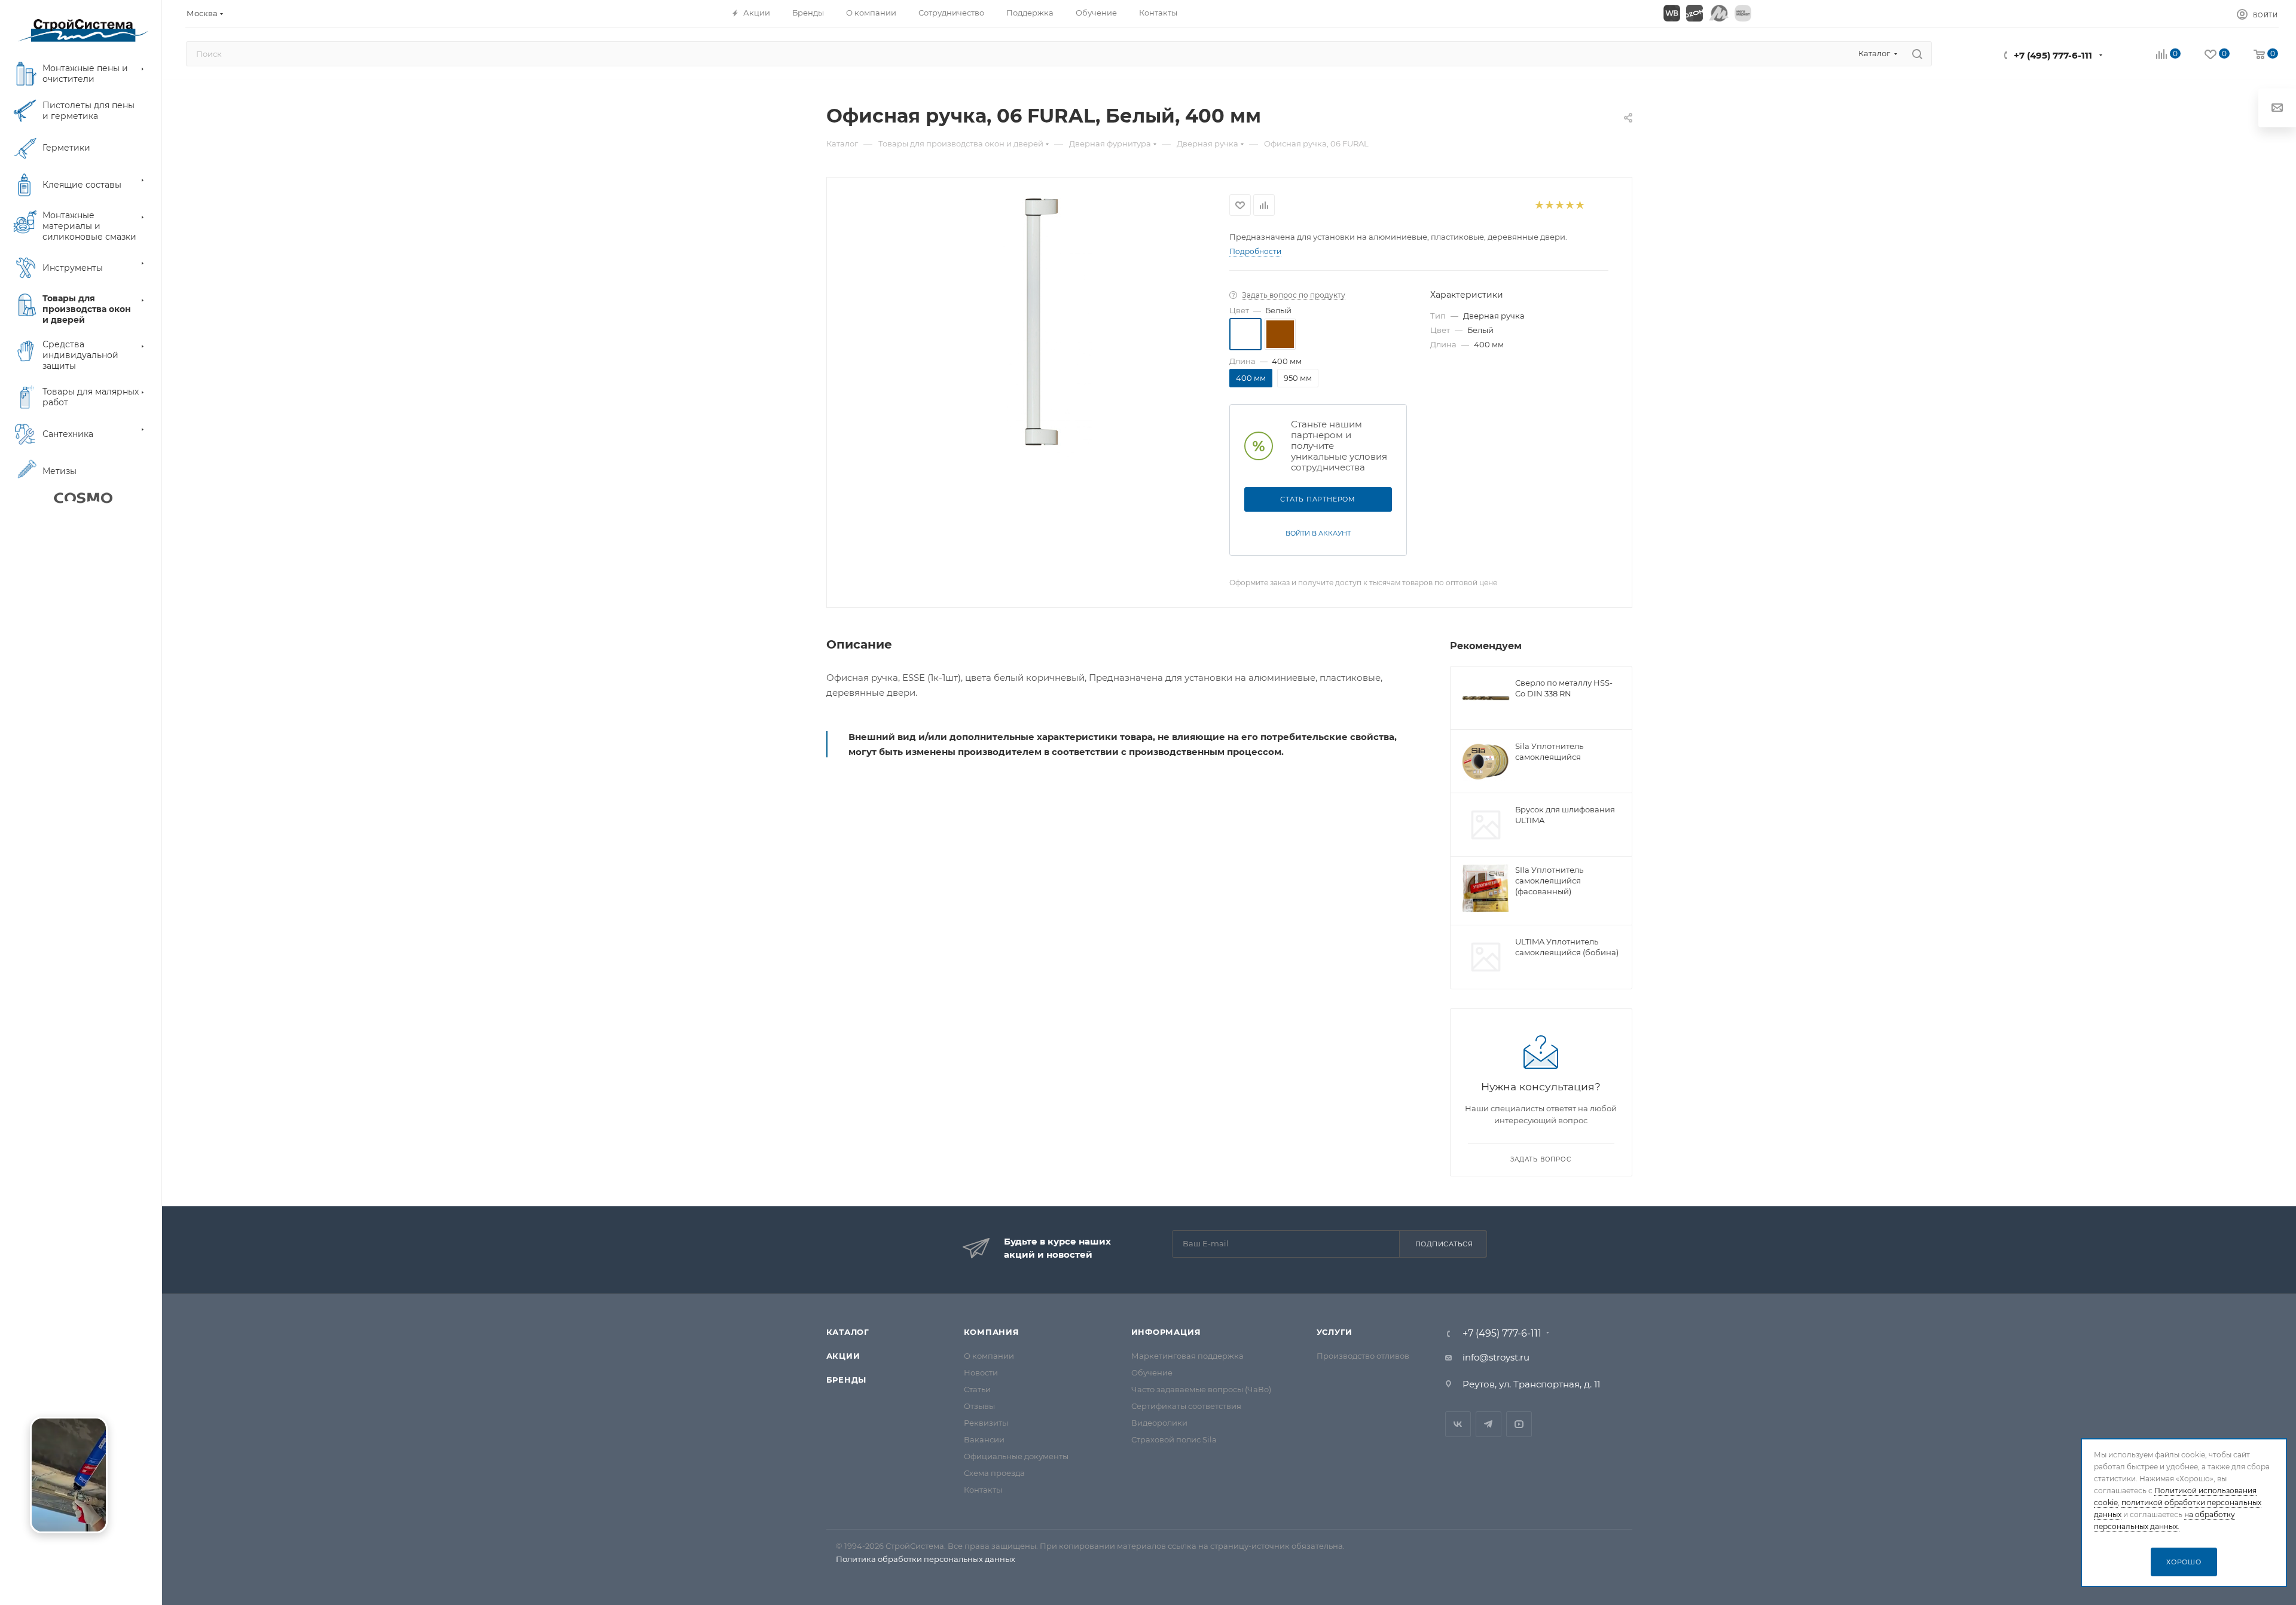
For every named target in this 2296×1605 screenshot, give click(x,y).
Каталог (848, 1332)
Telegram (1489, 1424)
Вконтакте (1458, 1424)
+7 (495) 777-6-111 (2053, 55)
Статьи (977, 1389)
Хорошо (2184, 1562)
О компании (989, 1356)
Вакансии (984, 1439)
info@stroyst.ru (1496, 1357)
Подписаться (1444, 1244)
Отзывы (979, 1406)
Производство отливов (1363, 1356)
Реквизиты (986, 1423)
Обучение (1152, 1372)
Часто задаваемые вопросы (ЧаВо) (1201, 1389)
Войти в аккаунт (1318, 533)
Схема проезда (994, 1473)
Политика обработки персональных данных (926, 1559)
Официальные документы (1016, 1456)
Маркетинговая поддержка (1187, 1356)
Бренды (847, 1380)
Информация (1166, 1332)
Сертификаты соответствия (1186, 1406)
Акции (843, 1356)
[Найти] (1917, 54)
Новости (981, 1372)
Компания (992, 1332)
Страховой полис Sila (1174, 1439)
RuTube (1519, 1424)
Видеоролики (1159, 1423)
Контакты (983, 1490)
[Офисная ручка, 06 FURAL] (1048, 328)
